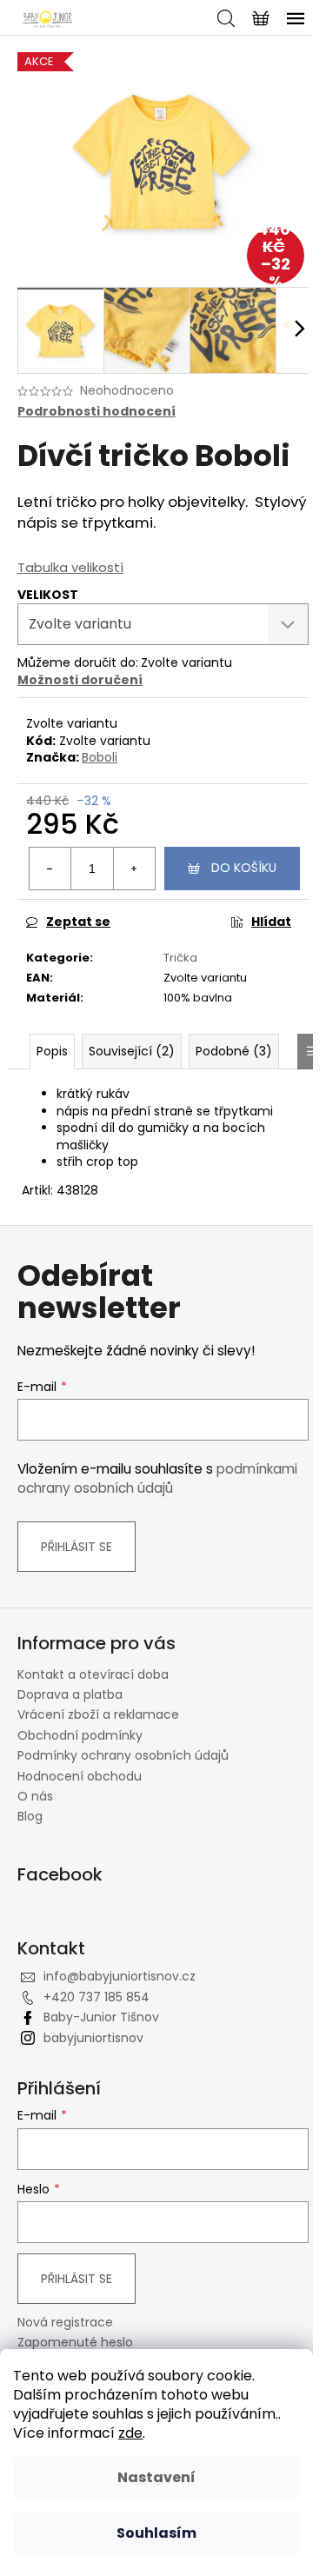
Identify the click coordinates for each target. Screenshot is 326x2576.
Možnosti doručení (80, 680)
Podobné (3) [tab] (234, 1051)
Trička (180, 958)
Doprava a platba (70, 1694)
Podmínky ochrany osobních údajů (123, 1755)
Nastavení (156, 2477)
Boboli (100, 757)
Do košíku (244, 868)
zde (130, 2433)
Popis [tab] (52, 1051)
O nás (35, 1796)
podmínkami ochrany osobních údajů (157, 1478)
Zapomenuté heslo (75, 2343)
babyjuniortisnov (93, 2038)
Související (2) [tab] (132, 1051)
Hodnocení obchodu (80, 1776)
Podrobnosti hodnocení (96, 412)
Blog (30, 1816)
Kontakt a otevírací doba (93, 1674)
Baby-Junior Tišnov (101, 2017)
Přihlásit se (77, 1547)
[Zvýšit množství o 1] (134, 869)
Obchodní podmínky (80, 1735)
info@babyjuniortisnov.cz (120, 1976)
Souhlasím (156, 2533)
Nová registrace (65, 2323)
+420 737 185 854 (96, 1997)
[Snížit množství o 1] (50, 869)
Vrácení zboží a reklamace (98, 1714)
